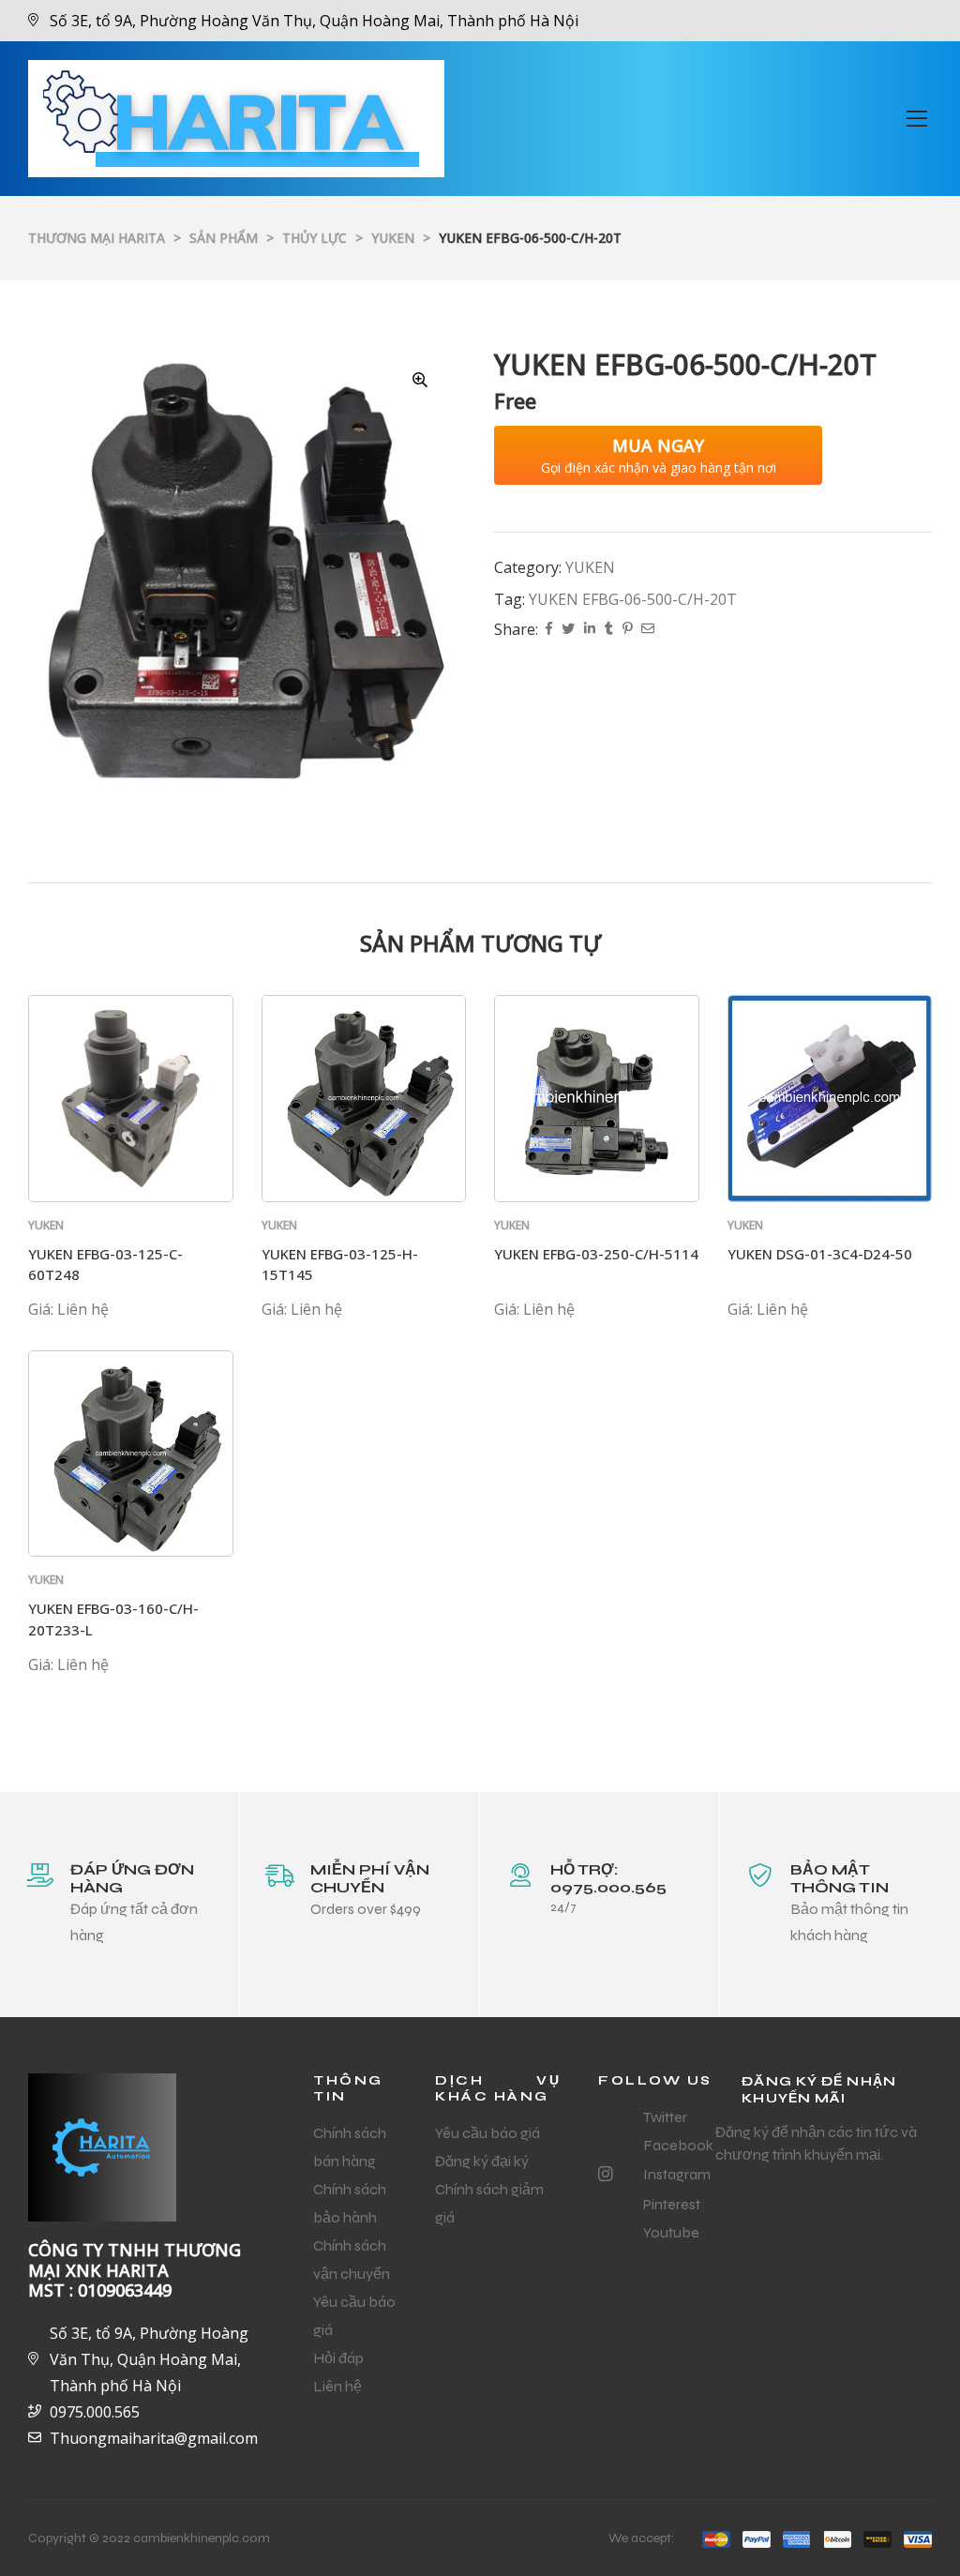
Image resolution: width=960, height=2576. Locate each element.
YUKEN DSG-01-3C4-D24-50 (820, 1254)
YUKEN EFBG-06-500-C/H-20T (633, 599)
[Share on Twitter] (568, 630)
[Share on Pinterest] (627, 630)
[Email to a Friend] (648, 630)
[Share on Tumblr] (609, 630)
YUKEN (590, 567)
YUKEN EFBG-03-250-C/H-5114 (596, 1254)
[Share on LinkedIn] (590, 630)
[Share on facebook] (549, 630)
